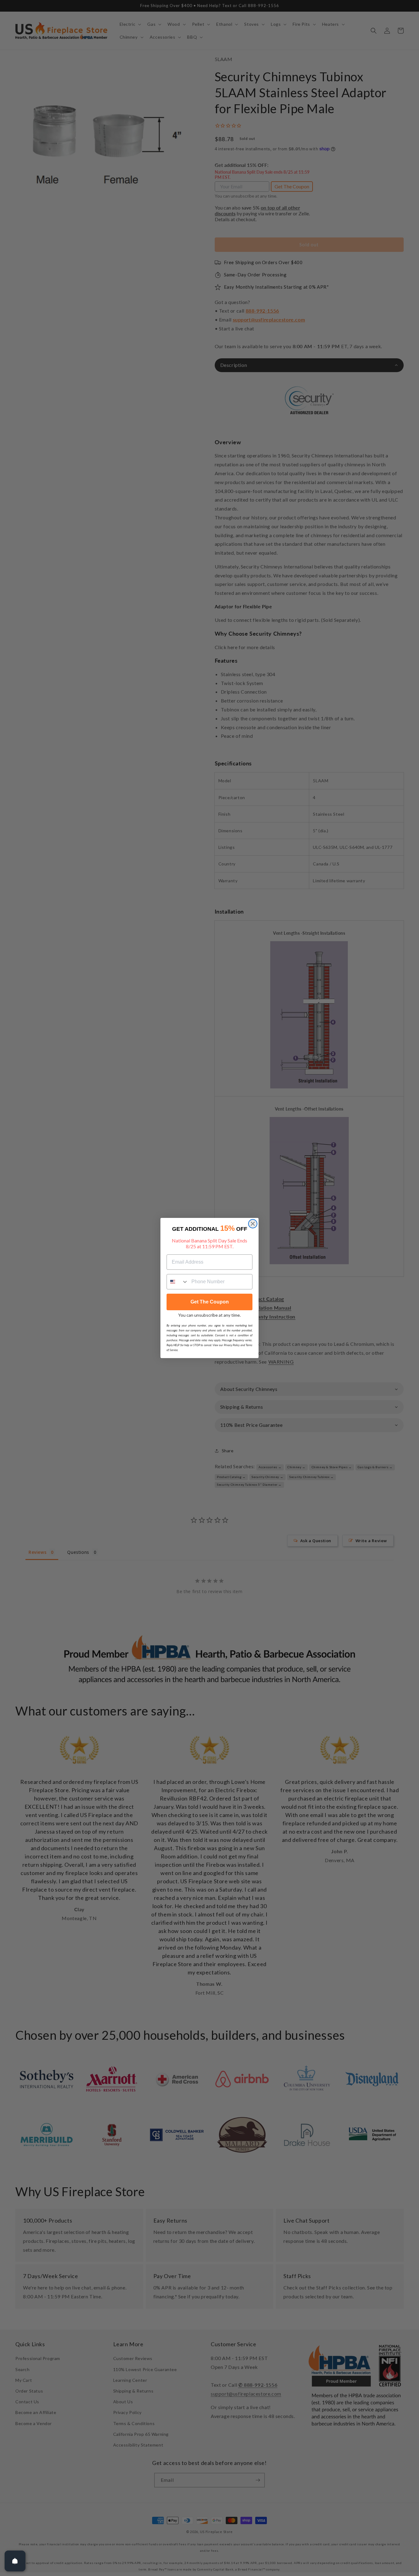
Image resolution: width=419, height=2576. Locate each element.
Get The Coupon (210, 1302)
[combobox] (178, 1282)
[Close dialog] (253, 1224)
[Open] (15, 2561)
